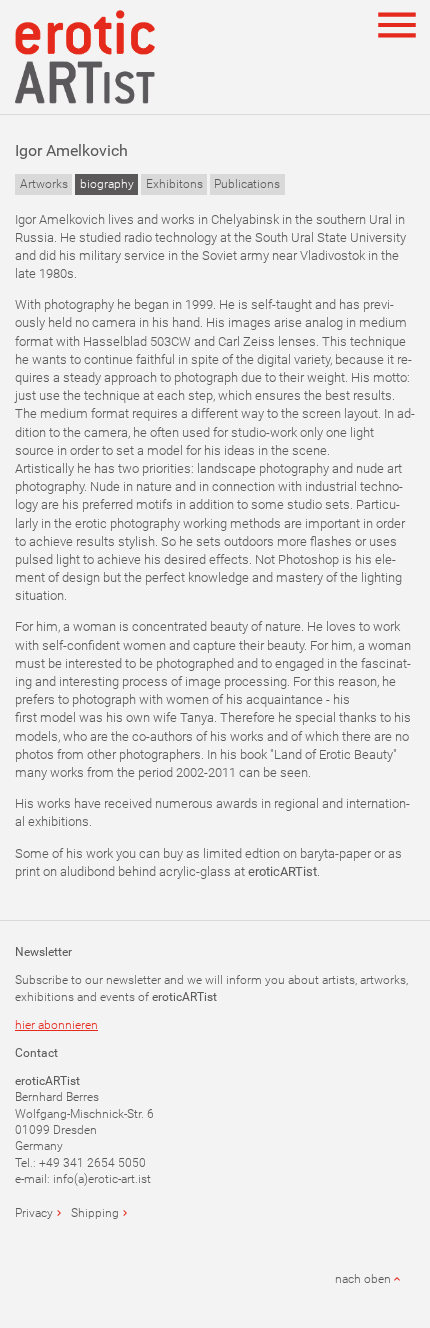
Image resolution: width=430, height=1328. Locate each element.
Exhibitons (174, 184)
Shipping (95, 1213)
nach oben (363, 1279)
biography (107, 184)
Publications (247, 184)
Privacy (34, 1213)
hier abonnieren (56, 1025)
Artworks (44, 184)
